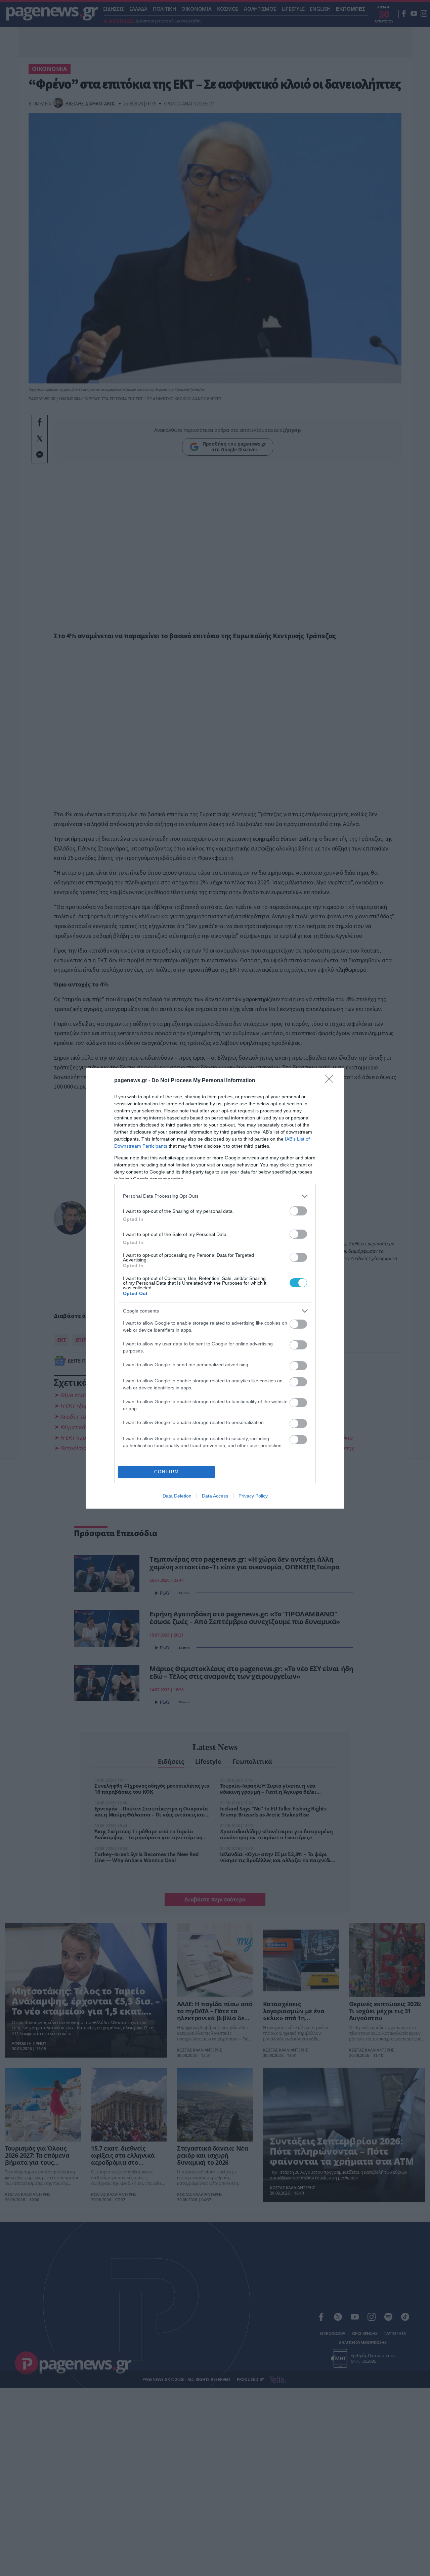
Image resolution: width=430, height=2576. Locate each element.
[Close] (331, 1081)
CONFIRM (167, 1472)
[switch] (298, 1211)
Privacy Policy (253, 1496)
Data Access (215, 1496)
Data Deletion (177, 1496)
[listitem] (215, 1196)
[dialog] (215, 1288)
